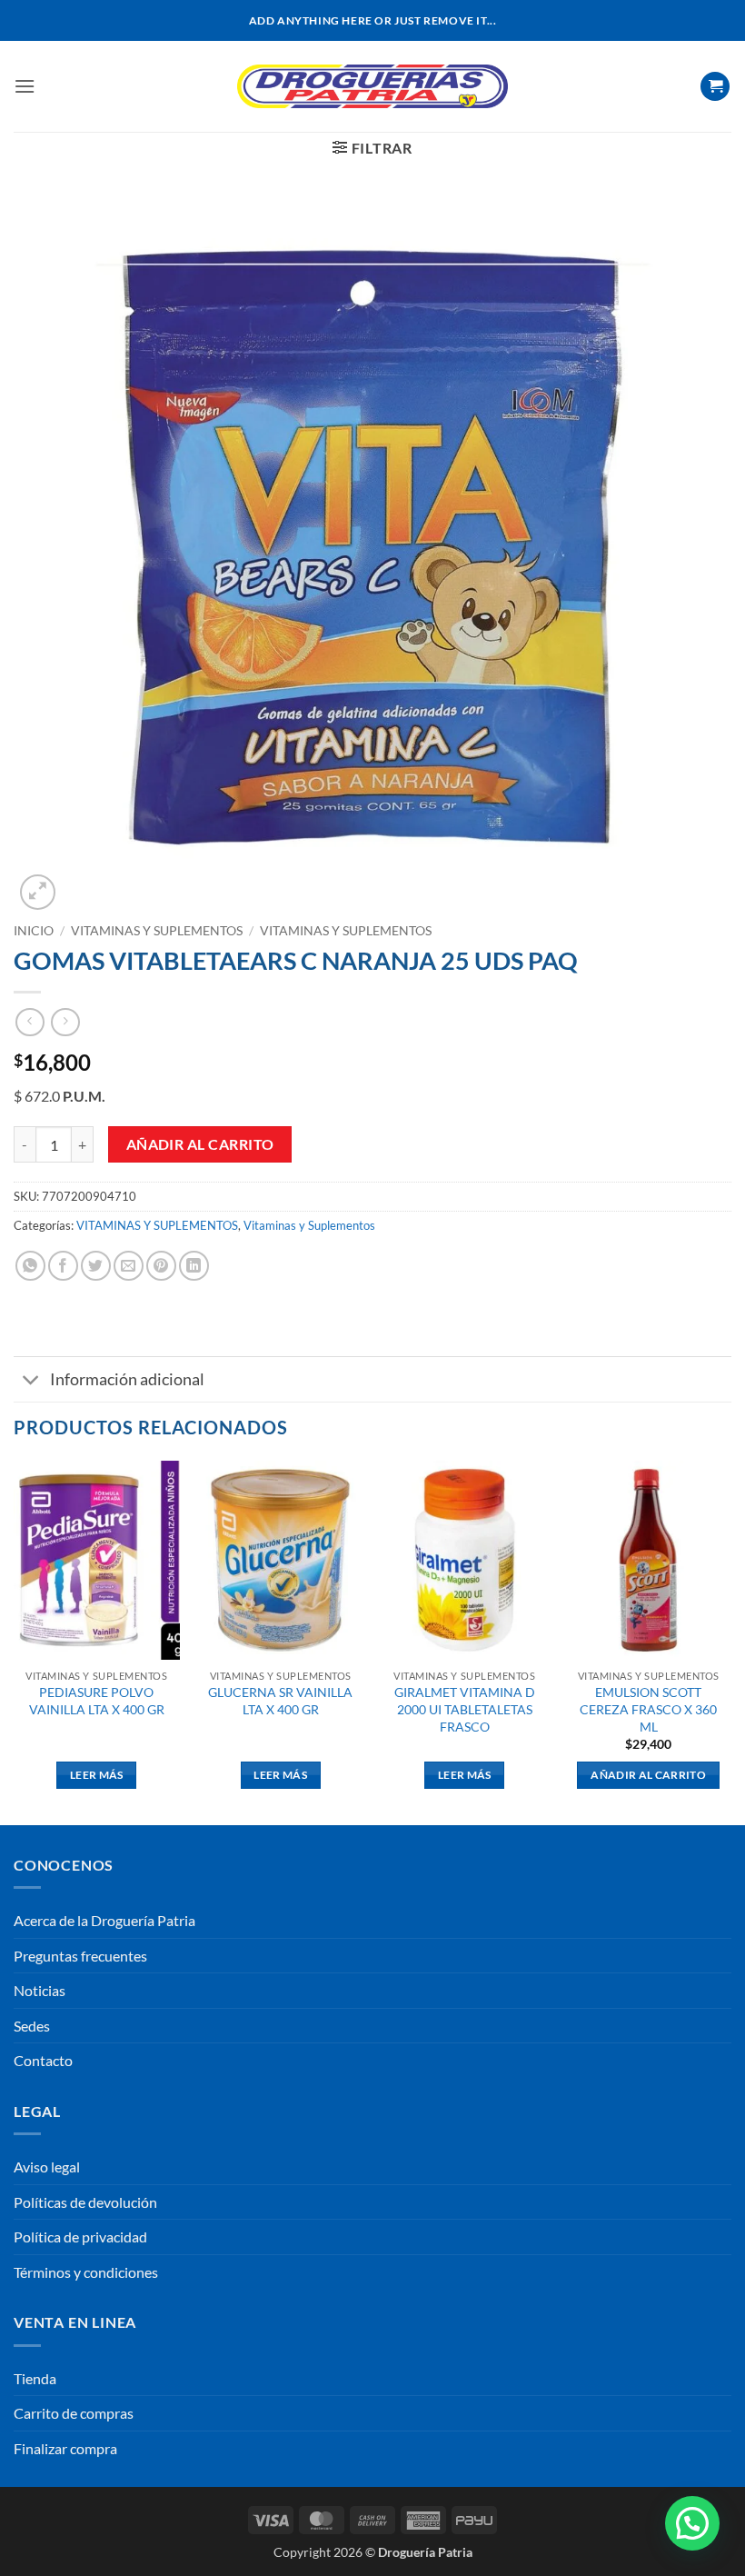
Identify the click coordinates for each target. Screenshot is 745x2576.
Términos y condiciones (86, 2272)
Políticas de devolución (85, 2202)
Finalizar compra (65, 2448)
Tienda (35, 2378)
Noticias (40, 1990)
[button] (25, 86)
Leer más (97, 1775)
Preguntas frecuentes (80, 1956)
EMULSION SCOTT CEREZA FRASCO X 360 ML (648, 1709)
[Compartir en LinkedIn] (194, 1266)
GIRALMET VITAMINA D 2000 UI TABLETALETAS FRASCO (465, 1709)
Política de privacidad (80, 2237)
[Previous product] (65, 1022)
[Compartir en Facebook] (63, 1266)
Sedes (32, 2026)
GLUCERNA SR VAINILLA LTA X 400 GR (280, 1701)
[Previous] (15, 1641)
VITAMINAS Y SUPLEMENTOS (157, 931)
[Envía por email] (129, 1266)
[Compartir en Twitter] (96, 1266)
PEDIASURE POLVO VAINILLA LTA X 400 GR (97, 1701)
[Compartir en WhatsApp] (30, 1266)
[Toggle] (31, 1381)
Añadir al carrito (200, 1144)
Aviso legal (47, 2167)
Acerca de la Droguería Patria (104, 1920)
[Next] (730, 1641)
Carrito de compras (74, 2413)
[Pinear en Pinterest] (161, 1266)
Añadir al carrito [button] (648, 1775)
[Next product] (30, 1022)
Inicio (34, 931)
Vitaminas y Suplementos (346, 931)
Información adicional (127, 1379)
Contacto (43, 2060)
